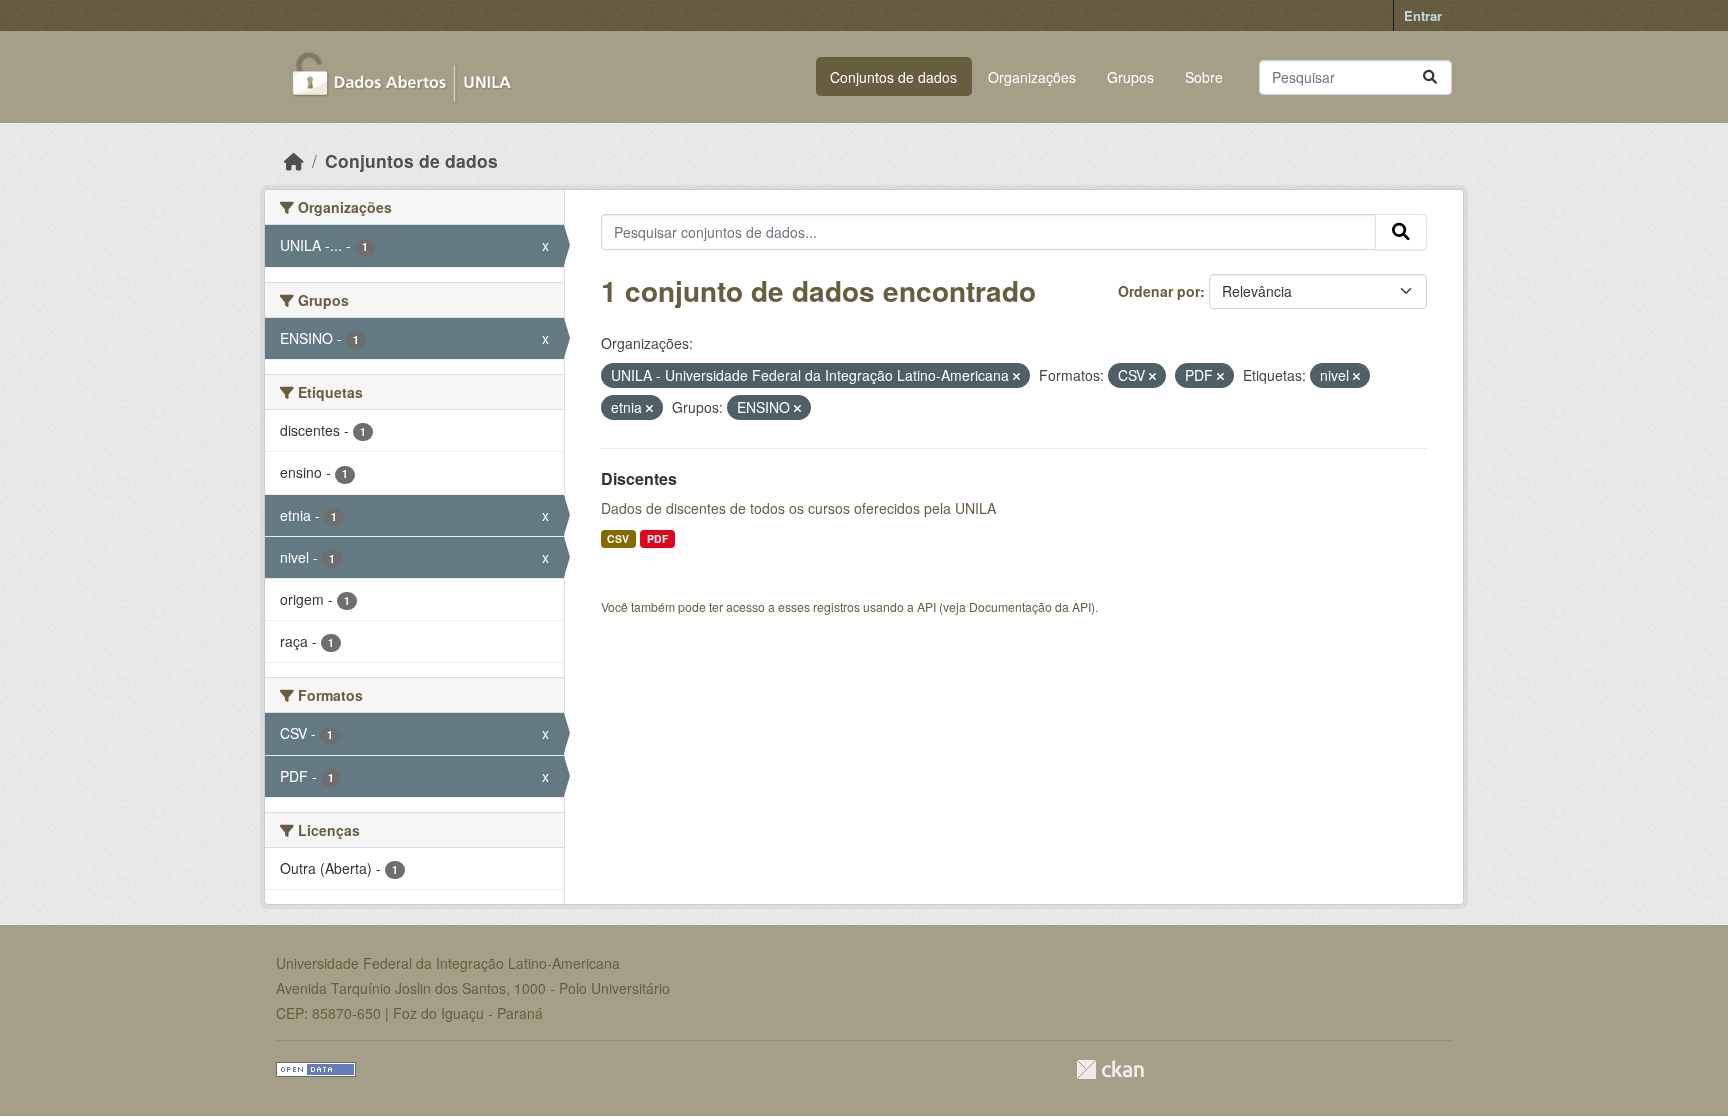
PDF (657, 538)
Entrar (1423, 15)
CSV (618, 538)
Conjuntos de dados (893, 77)
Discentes (639, 478)
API (926, 606)
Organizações (1032, 77)
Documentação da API (1030, 606)
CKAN (1110, 1069)
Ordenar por (1159, 291)
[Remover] (1016, 376)
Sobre (1204, 77)
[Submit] (1430, 77)
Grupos (1130, 77)
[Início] (294, 160)
